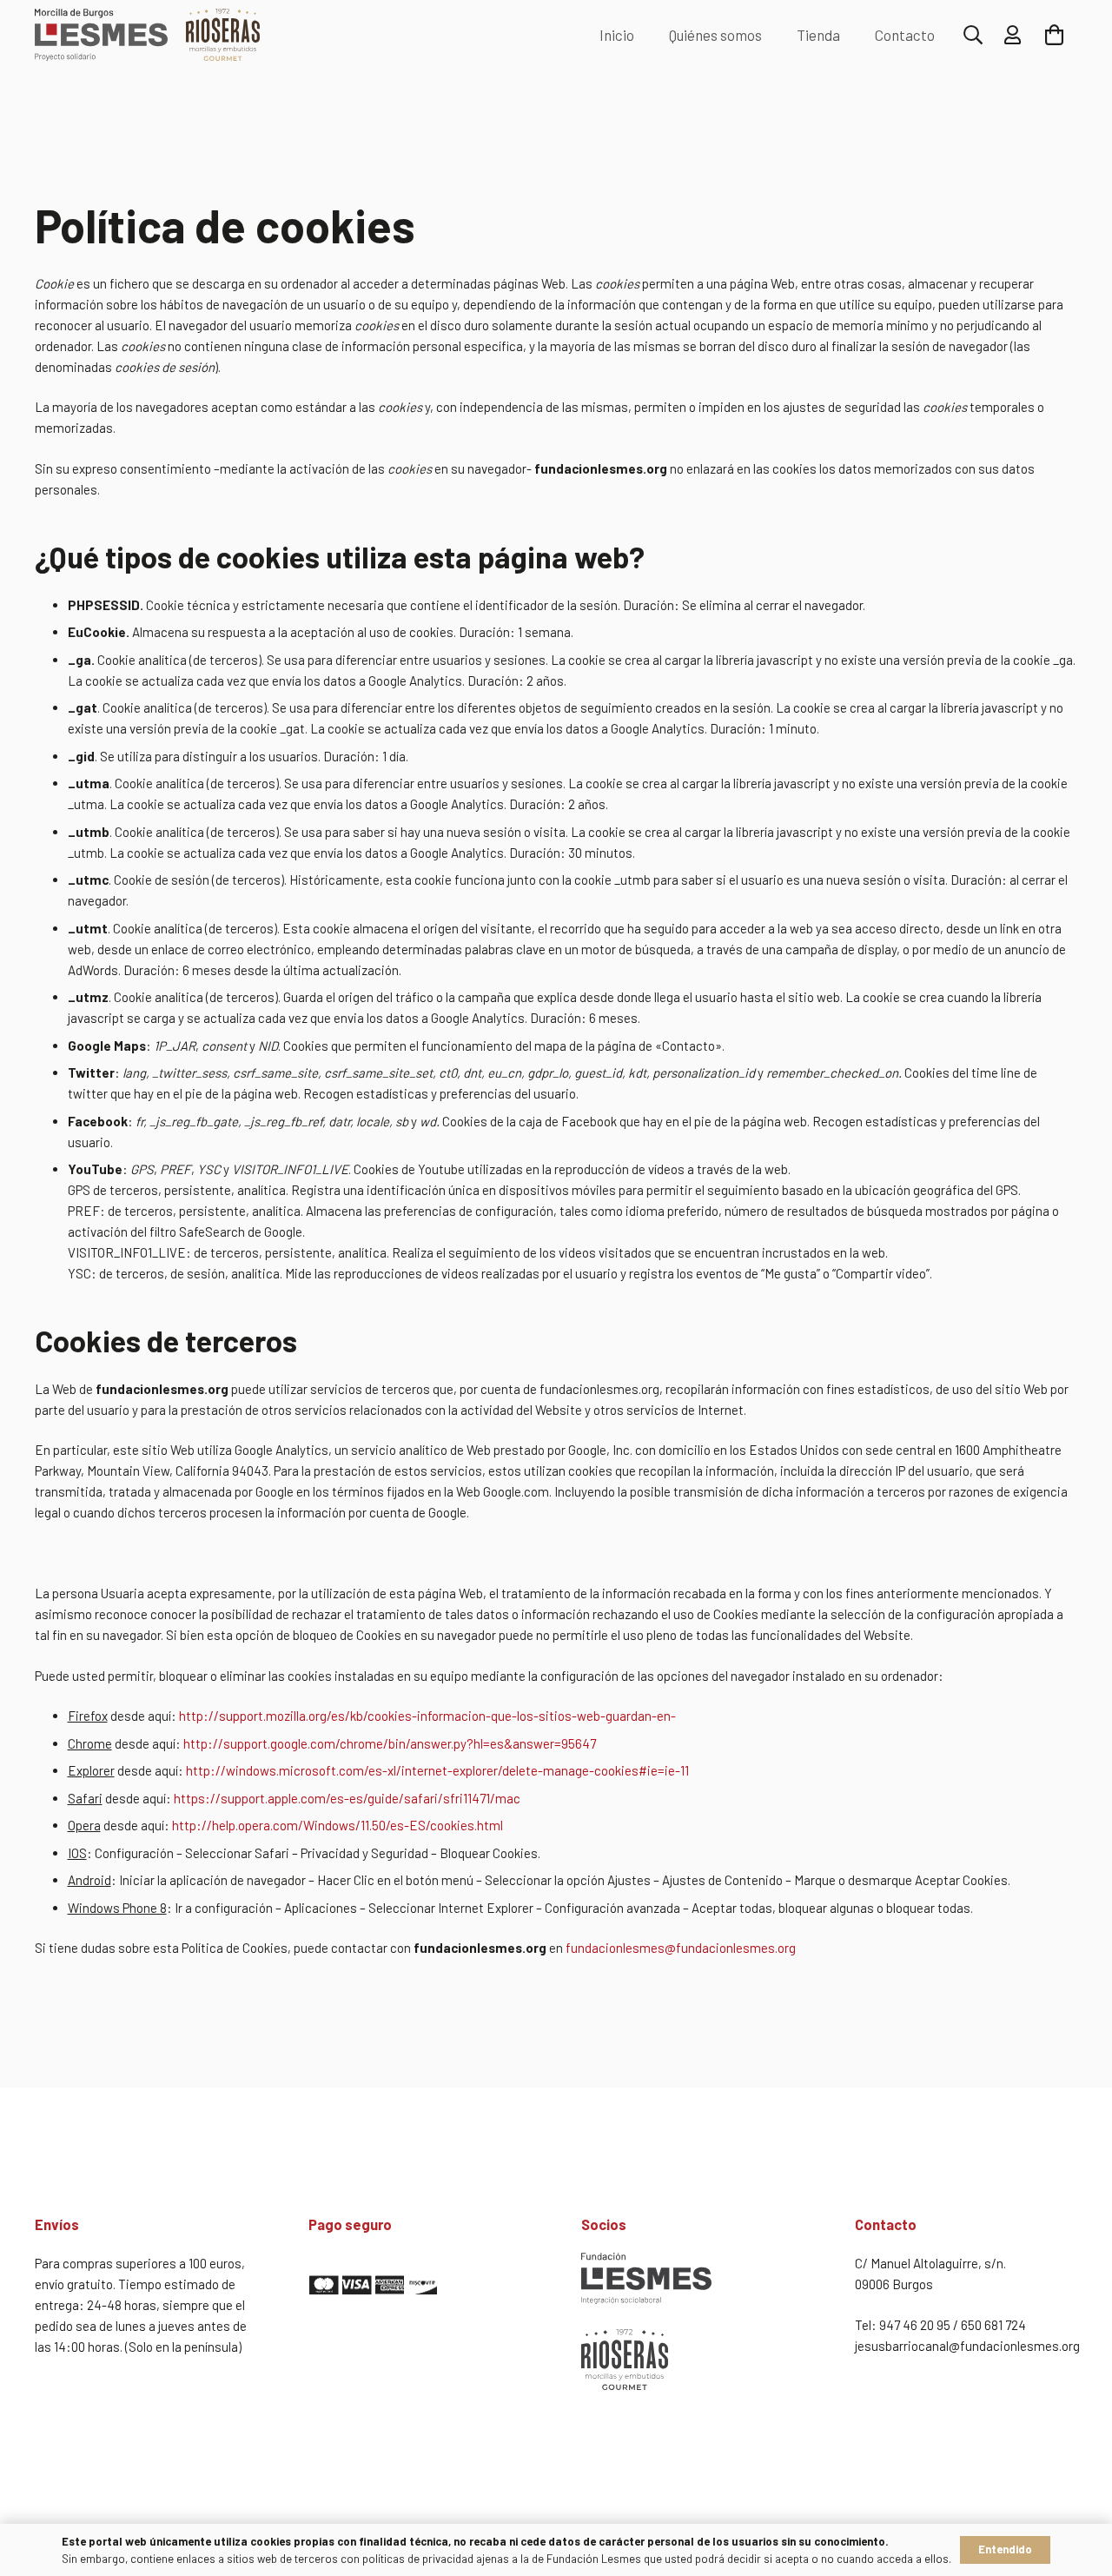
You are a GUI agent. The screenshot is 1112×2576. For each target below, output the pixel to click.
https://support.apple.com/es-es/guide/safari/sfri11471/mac (347, 1798)
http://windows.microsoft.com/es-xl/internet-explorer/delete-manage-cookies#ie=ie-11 (437, 1770)
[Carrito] (1054, 35)
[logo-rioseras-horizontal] (223, 35)
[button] (973, 35)
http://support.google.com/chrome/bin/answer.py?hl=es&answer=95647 (390, 1743)
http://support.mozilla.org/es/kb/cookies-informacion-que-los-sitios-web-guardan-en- (427, 1716)
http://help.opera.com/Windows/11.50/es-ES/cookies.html (338, 1825)
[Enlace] (1013, 35)
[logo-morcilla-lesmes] (101, 35)
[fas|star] (420, 2287)
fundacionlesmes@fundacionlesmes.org (681, 1948)
